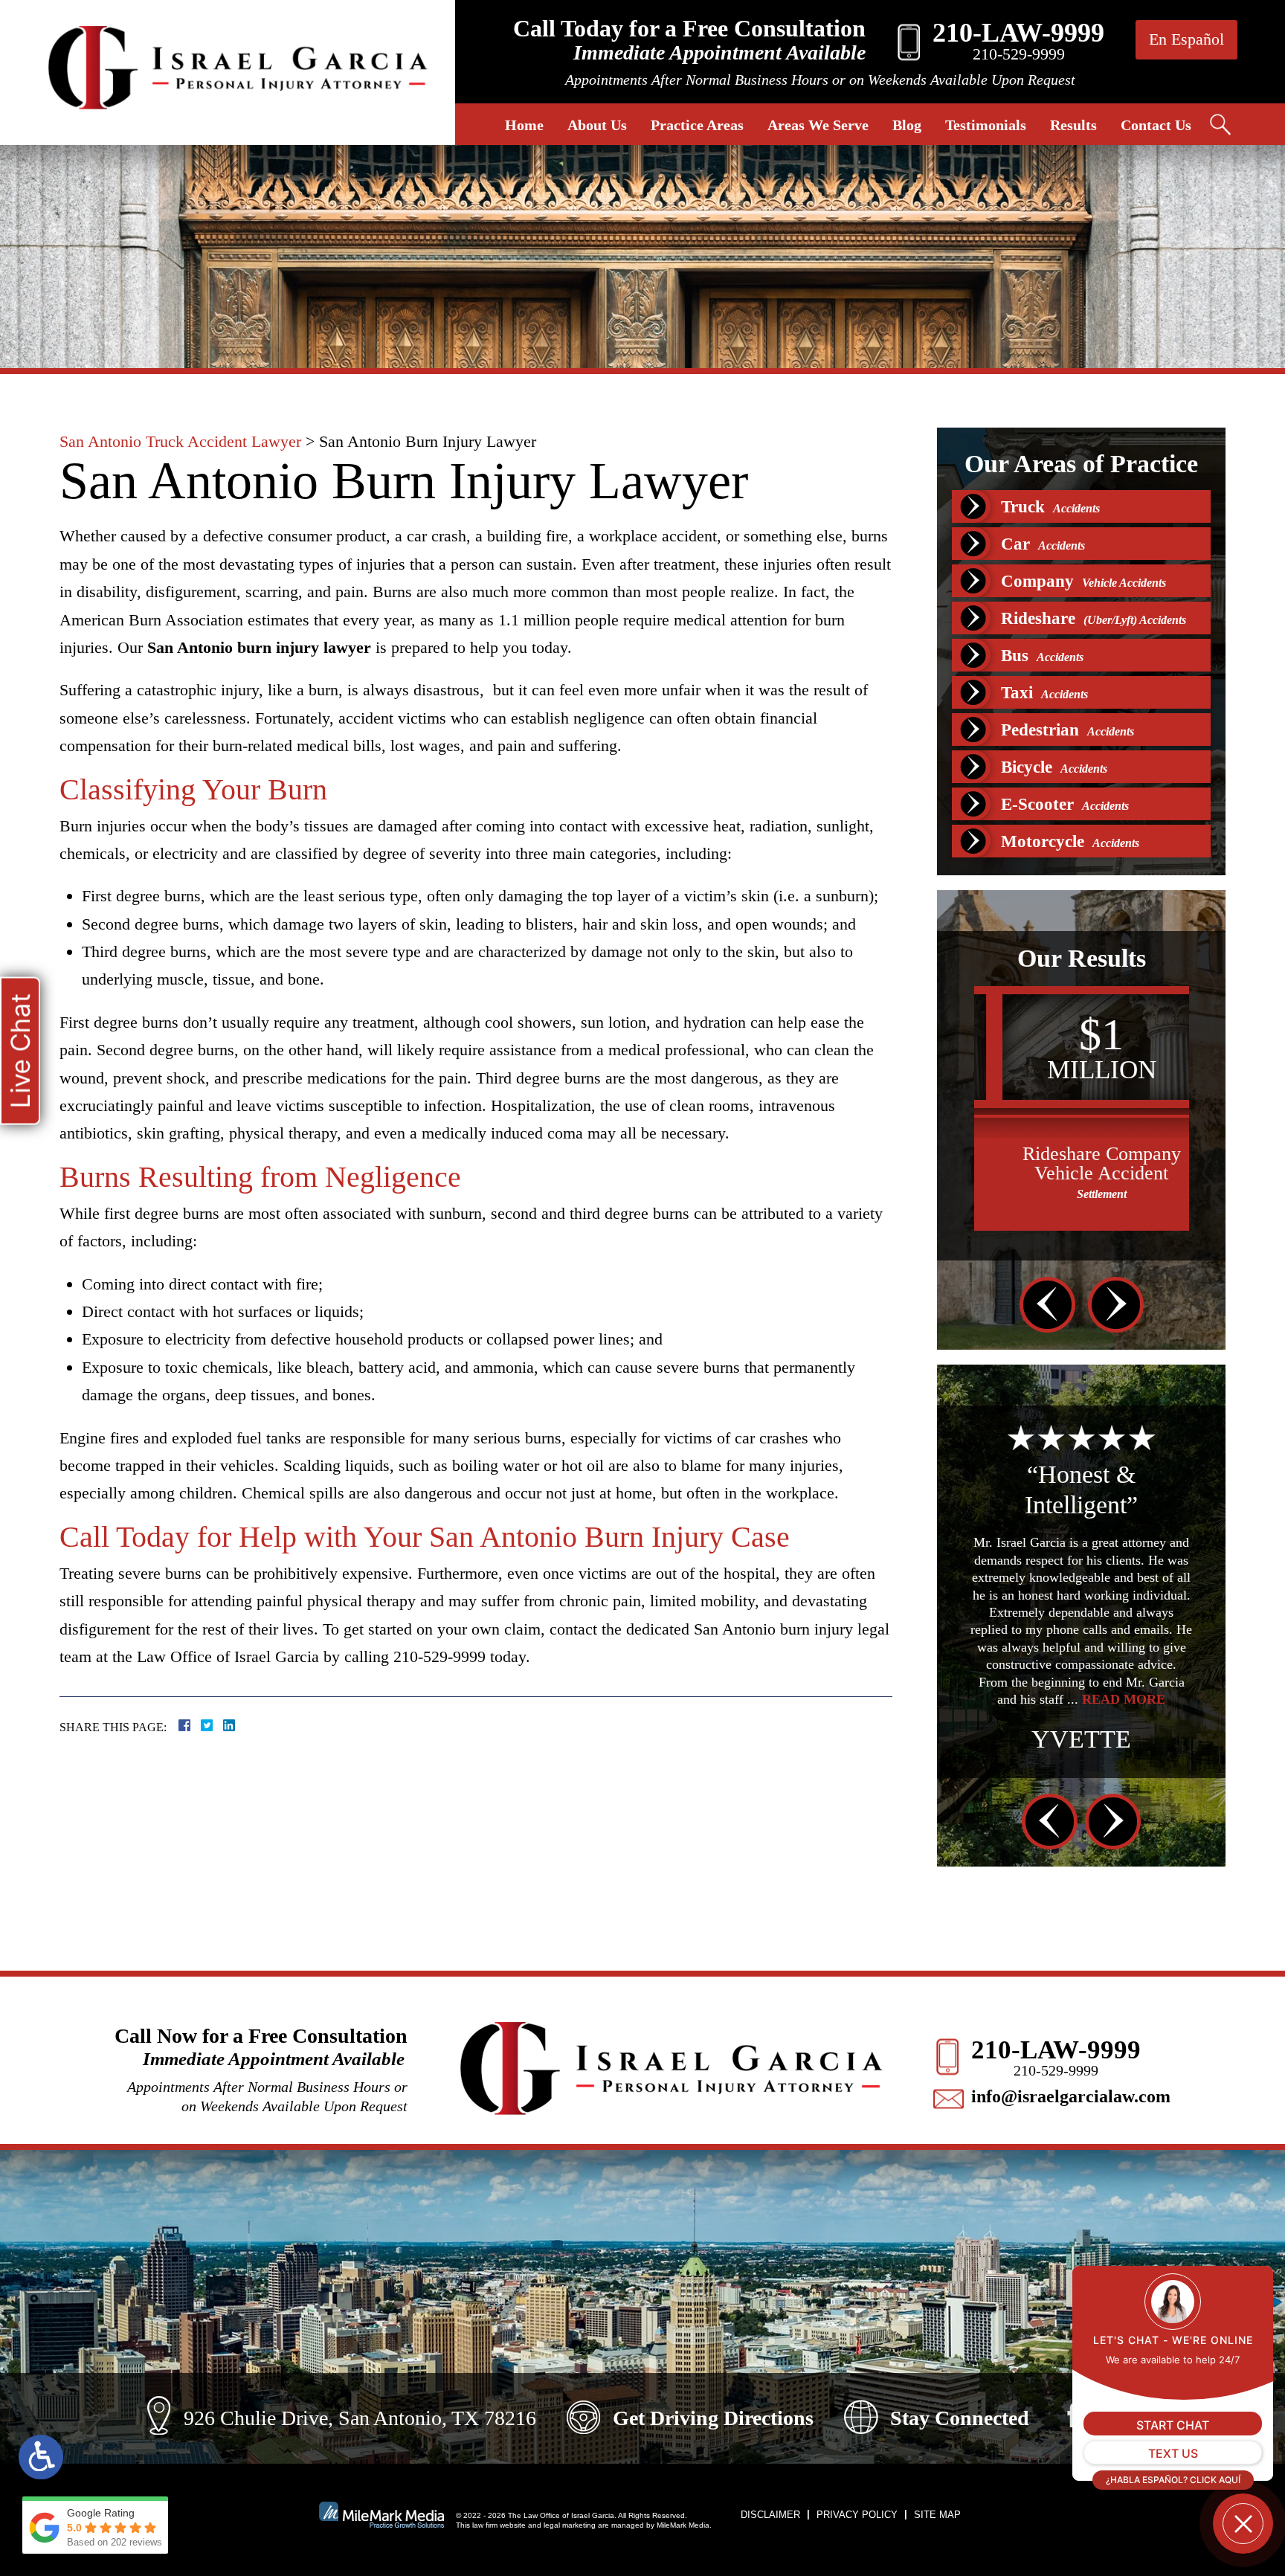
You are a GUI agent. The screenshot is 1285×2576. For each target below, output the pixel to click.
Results (1073, 125)
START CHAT (1173, 2425)
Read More (1081, 1652)
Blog (907, 125)
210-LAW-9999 (1056, 2050)
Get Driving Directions (713, 2418)
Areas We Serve (818, 125)
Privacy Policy (857, 2515)
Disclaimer (770, 2515)
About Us (597, 125)
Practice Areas (697, 125)
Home (524, 125)
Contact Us (1156, 125)
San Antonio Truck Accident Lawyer (180, 441)
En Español (1186, 39)
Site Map (937, 2515)
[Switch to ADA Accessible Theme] (41, 2457)
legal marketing (570, 2525)
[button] (1047, 1305)
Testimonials (986, 125)
